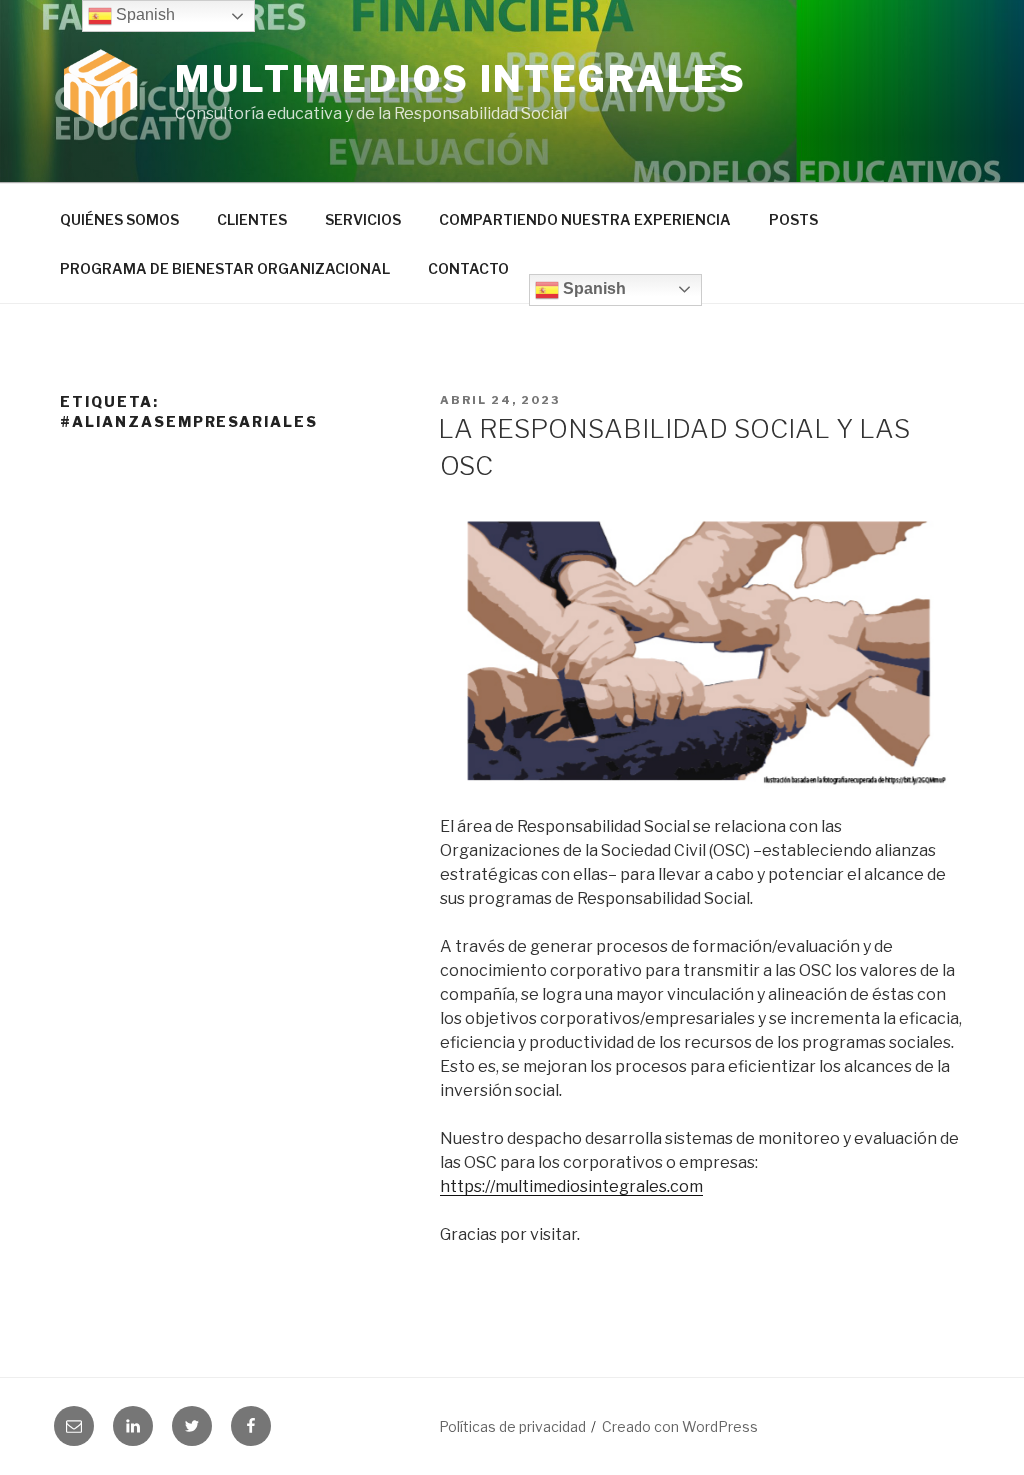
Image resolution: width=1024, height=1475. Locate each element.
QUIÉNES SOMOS (119, 219)
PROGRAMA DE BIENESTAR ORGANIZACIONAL (225, 268)
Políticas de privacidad (512, 1426)
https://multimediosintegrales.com (571, 1186)
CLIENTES (252, 219)
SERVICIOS (363, 219)
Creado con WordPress (680, 1426)
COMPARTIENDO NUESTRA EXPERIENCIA (585, 219)
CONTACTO (468, 268)
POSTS (793, 219)
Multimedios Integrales (461, 79)
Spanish (592, 288)
